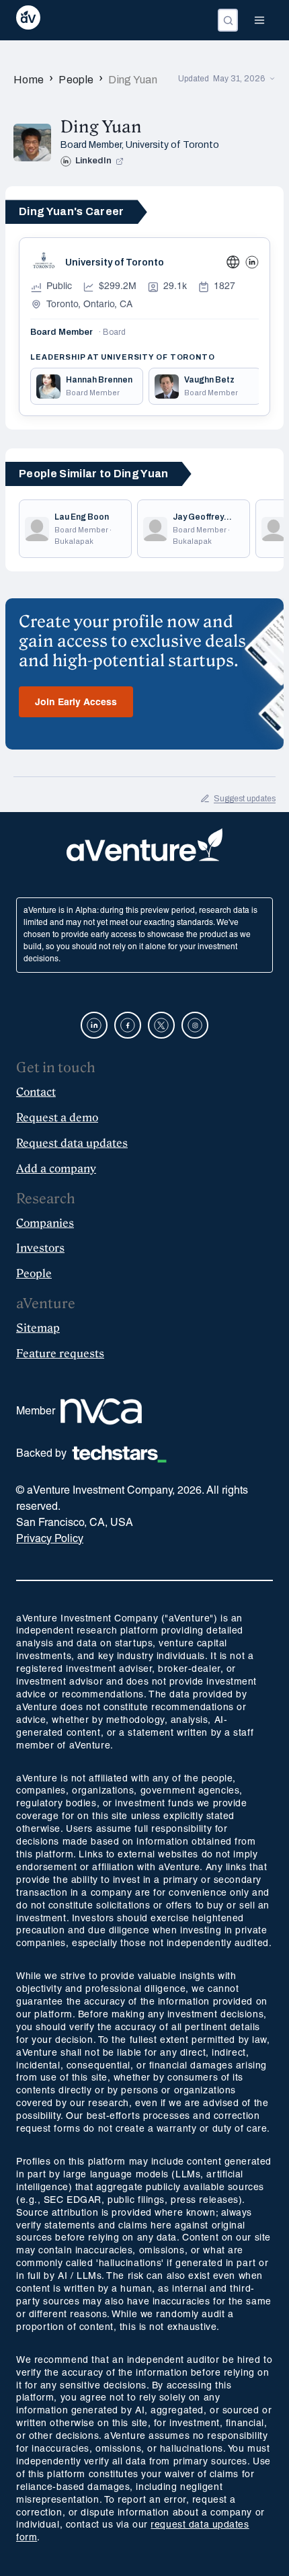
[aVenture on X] (161, 1025)
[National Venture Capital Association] (101, 1412)
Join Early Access (76, 703)
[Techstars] (119, 1454)
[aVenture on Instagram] (195, 1025)
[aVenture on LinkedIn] (94, 1025)
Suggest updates (245, 799)
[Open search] (228, 20)
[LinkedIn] (252, 262)
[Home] (28, 20)
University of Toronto (172, 145)
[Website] (233, 262)
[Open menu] (259, 20)
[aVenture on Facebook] (128, 1025)
